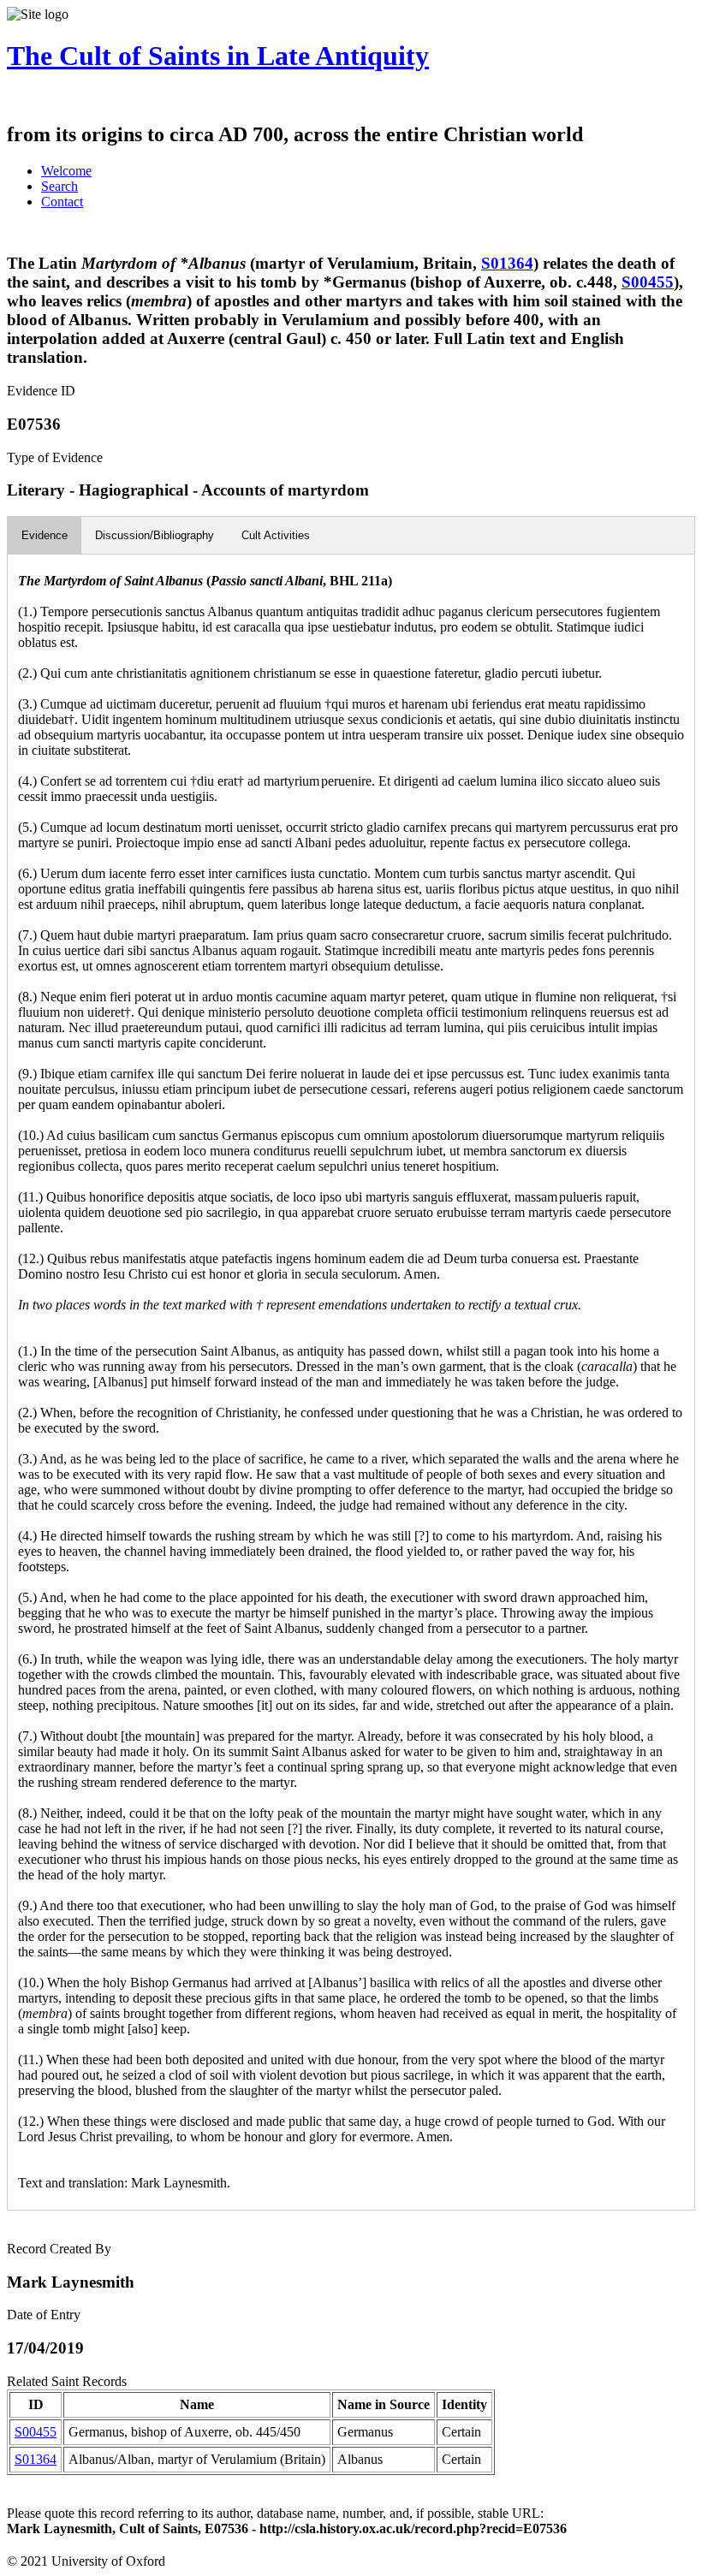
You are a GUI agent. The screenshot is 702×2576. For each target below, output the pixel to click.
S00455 (648, 282)
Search (59, 186)
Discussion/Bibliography (155, 535)
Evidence (45, 535)
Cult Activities (276, 535)
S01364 (507, 263)
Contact (62, 202)
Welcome (66, 171)
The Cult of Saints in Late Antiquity (218, 56)
